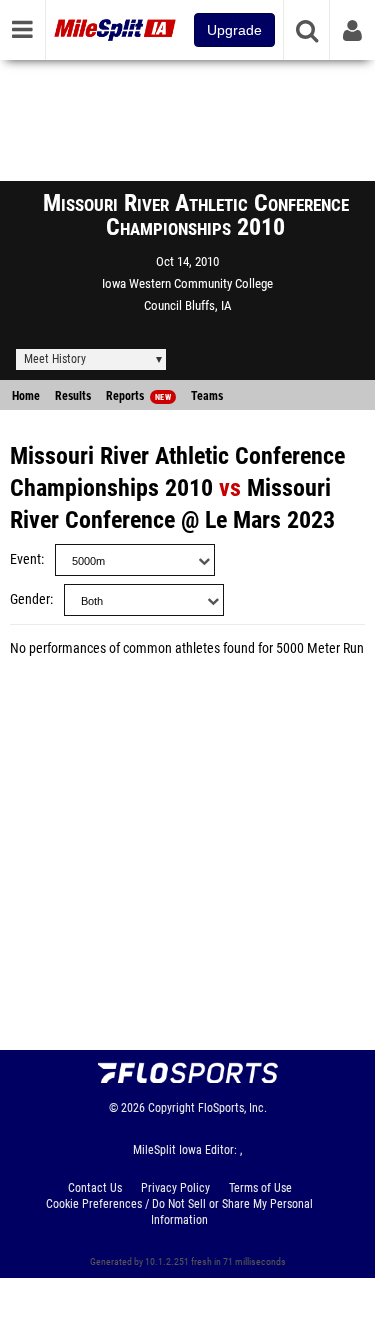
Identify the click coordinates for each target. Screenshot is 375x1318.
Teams (207, 396)
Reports (138, 396)
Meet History (55, 359)
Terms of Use (260, 1188)
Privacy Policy (175, 1188)
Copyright (171, 1108)
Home (26, 396)
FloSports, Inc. (232, 1108)
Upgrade (234, 30)
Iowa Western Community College (187, 283)
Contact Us (95, 1188)
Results (73, 396)
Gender (30, 599)
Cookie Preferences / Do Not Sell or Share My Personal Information (179, 1212)
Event (25, 559)
